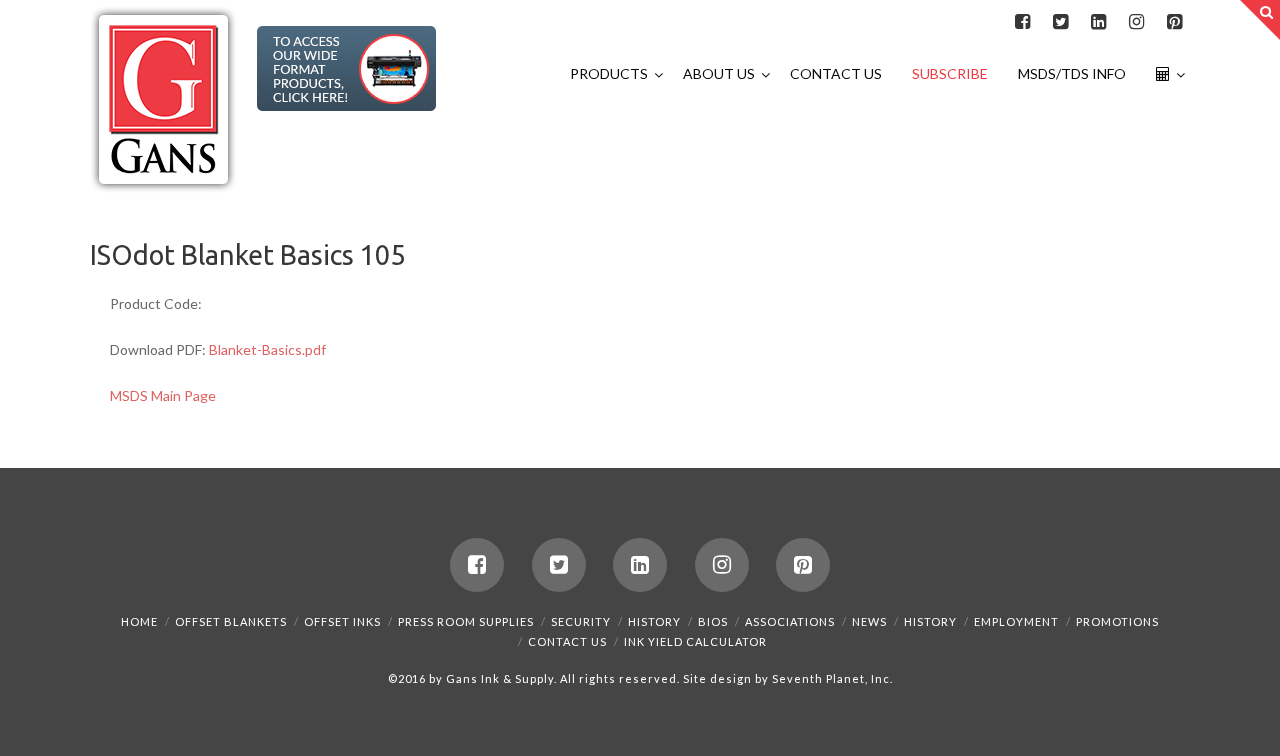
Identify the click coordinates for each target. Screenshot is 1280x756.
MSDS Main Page (163, 395)
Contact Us (567, 641)
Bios (713, 621)
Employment (1016, 621)
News (869, 621)
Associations (790, 621)
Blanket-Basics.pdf (267, 349)
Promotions (1117, 621)
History (654, 621)
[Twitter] (1060, 22)
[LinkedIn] (1098, 22)
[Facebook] (1022, 22)
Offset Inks (342, 621)
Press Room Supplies (466, 621)
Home (139, 621)
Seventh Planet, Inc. (831, 678)
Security (581, 621)
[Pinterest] (1174, 22)
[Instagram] (1136, 22)
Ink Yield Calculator (695, 641)
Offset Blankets (231, 621)
